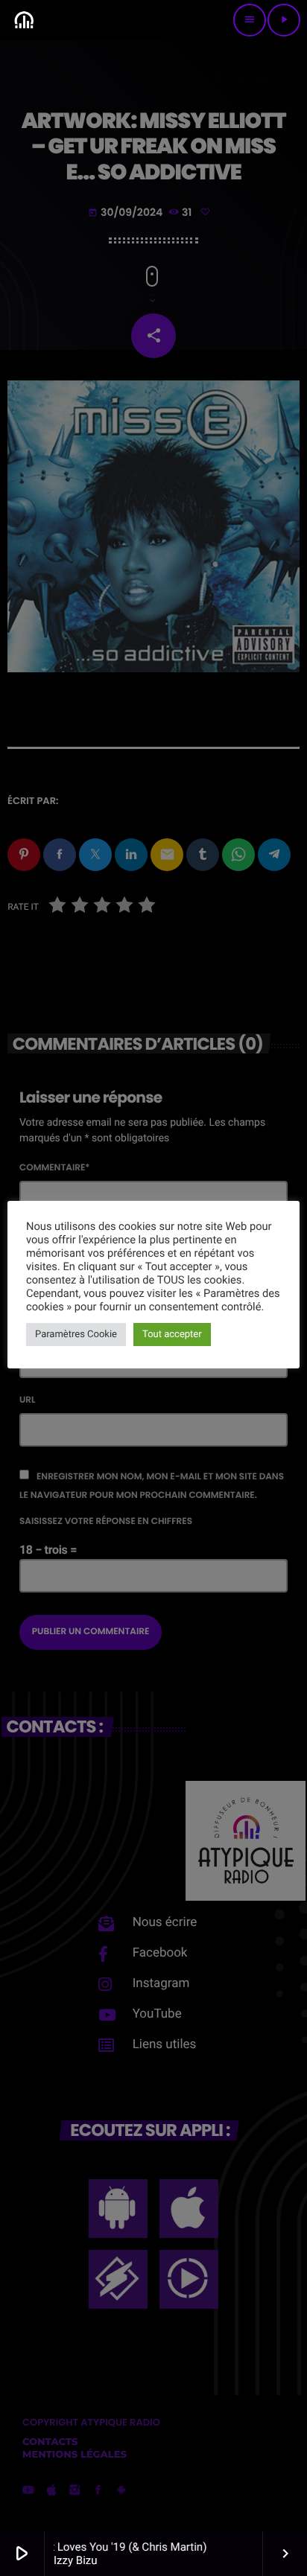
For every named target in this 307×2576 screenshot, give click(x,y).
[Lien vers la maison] (24, 20)
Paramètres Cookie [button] (76, 1335)
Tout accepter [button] (172, 1335)
